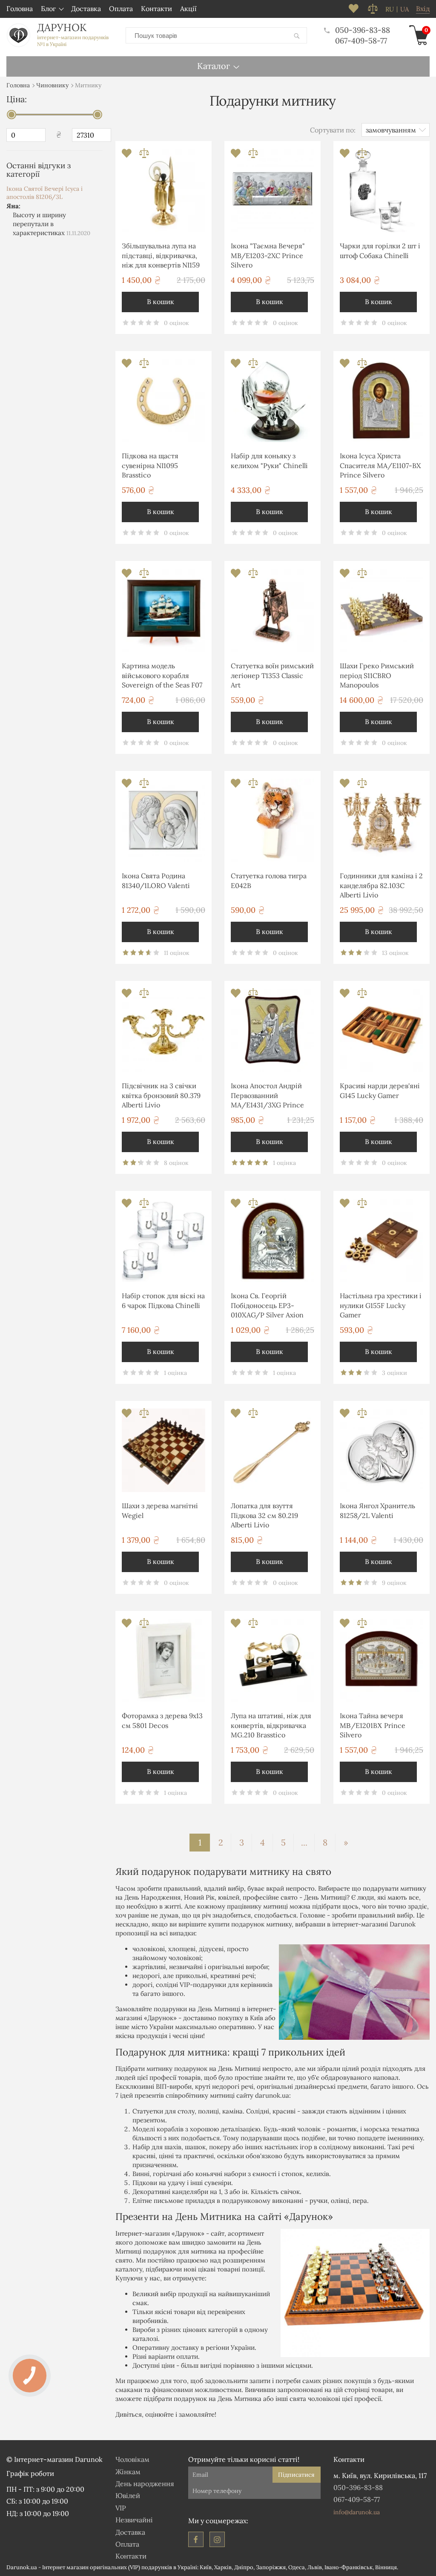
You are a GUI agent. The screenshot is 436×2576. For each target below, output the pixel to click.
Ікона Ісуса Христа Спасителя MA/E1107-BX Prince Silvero (380, 465)
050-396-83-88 (363, 30)
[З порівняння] (144, 156)
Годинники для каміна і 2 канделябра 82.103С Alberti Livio (381, 885)
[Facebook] (196, 2539)
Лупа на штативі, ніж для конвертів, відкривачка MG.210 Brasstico (271, 1725)
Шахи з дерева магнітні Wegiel (160, 1510)
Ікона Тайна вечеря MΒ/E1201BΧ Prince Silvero (373, 1725)
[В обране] (128, 156)
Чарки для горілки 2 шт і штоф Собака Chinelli (380, 250)
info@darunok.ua (357, 2512)
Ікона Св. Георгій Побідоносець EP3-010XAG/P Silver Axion (267, 1305)
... (304, 1842)
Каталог (214, 66)
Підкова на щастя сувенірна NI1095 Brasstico (150, 465)
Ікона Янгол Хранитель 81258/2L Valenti (377, 1510)
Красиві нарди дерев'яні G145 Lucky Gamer (380, 1090)
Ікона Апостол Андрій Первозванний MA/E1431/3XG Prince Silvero (267, 1097)
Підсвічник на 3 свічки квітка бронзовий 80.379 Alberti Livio (161, 1095)
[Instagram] (217, 2539)
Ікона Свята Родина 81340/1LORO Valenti (156, 880)
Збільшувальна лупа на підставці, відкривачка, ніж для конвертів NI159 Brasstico (161, 257)
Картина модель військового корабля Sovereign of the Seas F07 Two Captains (162, 677)
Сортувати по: (333, 130)
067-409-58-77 (361, 41)
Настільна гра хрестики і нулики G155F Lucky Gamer (381, 1305)
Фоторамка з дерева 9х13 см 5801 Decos (162, 1720)
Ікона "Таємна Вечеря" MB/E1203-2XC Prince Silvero (268, 255)
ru (390, 9)
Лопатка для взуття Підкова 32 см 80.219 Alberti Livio (264, 1515)
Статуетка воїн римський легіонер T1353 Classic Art (272, 675)
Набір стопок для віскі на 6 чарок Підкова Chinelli (163, 1300)
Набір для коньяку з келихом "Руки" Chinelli (269, 460)
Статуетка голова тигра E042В (269, 880)
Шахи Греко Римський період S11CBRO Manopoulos (377, 675)
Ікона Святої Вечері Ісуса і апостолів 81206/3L (44, 193)
